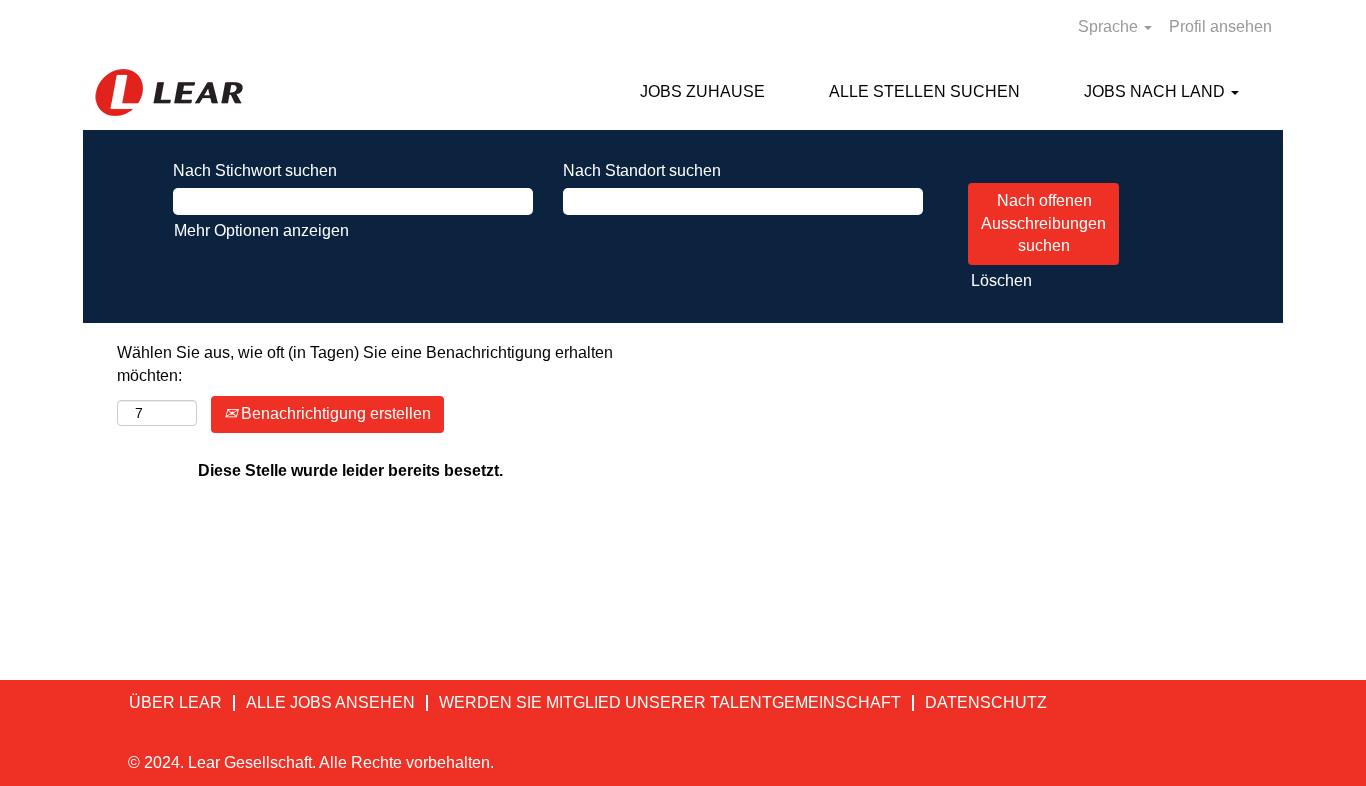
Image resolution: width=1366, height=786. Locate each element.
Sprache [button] (1110, 26)
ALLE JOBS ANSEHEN (330, 702)
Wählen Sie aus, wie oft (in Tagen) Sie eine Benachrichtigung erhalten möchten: (365, 364)
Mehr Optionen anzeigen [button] (261, 230)
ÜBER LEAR (175, 702)
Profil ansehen (1220, 26)
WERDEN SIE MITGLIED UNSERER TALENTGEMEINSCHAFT (670, 702)
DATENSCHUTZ (986, 702)
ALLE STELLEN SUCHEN (924, 91)
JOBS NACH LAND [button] (1156, 91)
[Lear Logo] (169, 92)
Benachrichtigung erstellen (334, 413)
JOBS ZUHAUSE (702, 91)
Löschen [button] (1001, 280)
